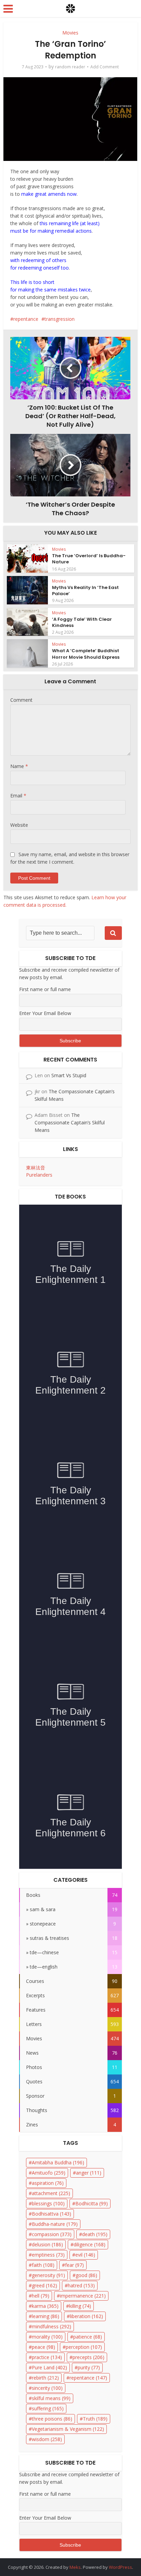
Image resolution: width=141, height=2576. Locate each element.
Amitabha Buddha (58, 2162)
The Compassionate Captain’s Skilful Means (70, 1122)
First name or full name (45, 989)
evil (85, 2255)
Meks (75, 2567)
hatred (81, 2285)
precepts (88, 2357)
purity (89, 2367)
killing (80, 2306)
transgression (60, 319)
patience (88, 2337)
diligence (89, 2244)
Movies (70, 33)
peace (43, 2347)
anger (89, 2173)
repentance (26, 319)
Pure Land (49, 2367)
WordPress (120, 2567)
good (86, 2275)
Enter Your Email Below (45, 1013)
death (95, 2234)
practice (47, 2357)
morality (47, 2337)
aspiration (48, 2183)
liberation (86, 2316)
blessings (48, 2203)
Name (19, 766)
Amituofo (49, 2173)
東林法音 (36, 1168)
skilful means (51, 2398)
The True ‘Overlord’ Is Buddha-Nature (89, 559)
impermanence (83, 2296)
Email (18, 796)
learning (46, 2316)
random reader (70, 67)
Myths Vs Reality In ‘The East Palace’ (85, 591)
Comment (21, 700)
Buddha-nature (55, 2224)
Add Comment (105, 67)
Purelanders (39, 1175)
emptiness (48, 2255)
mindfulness (52, 2326)
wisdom (47, 2439)
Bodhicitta (92, 2203)
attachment (51, 2193)
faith (43, 2265)
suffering (48, 2408)
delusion (47, 2244)
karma (45, 2306)
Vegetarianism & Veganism (68, 2429)
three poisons (52, 2419)
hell (41, 2296)
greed (44, 2285)
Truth (95, 2419)
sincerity (47, 2388)
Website (19, 825)
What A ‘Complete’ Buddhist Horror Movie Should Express (86, 654)
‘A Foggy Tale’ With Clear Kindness (82, 622)
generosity (48, 2275)
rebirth (45, 2378)
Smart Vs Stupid (69, 1075)
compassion (52, 2234)
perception (84, 2347)
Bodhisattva (52, 2214)
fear (74, 2265)
